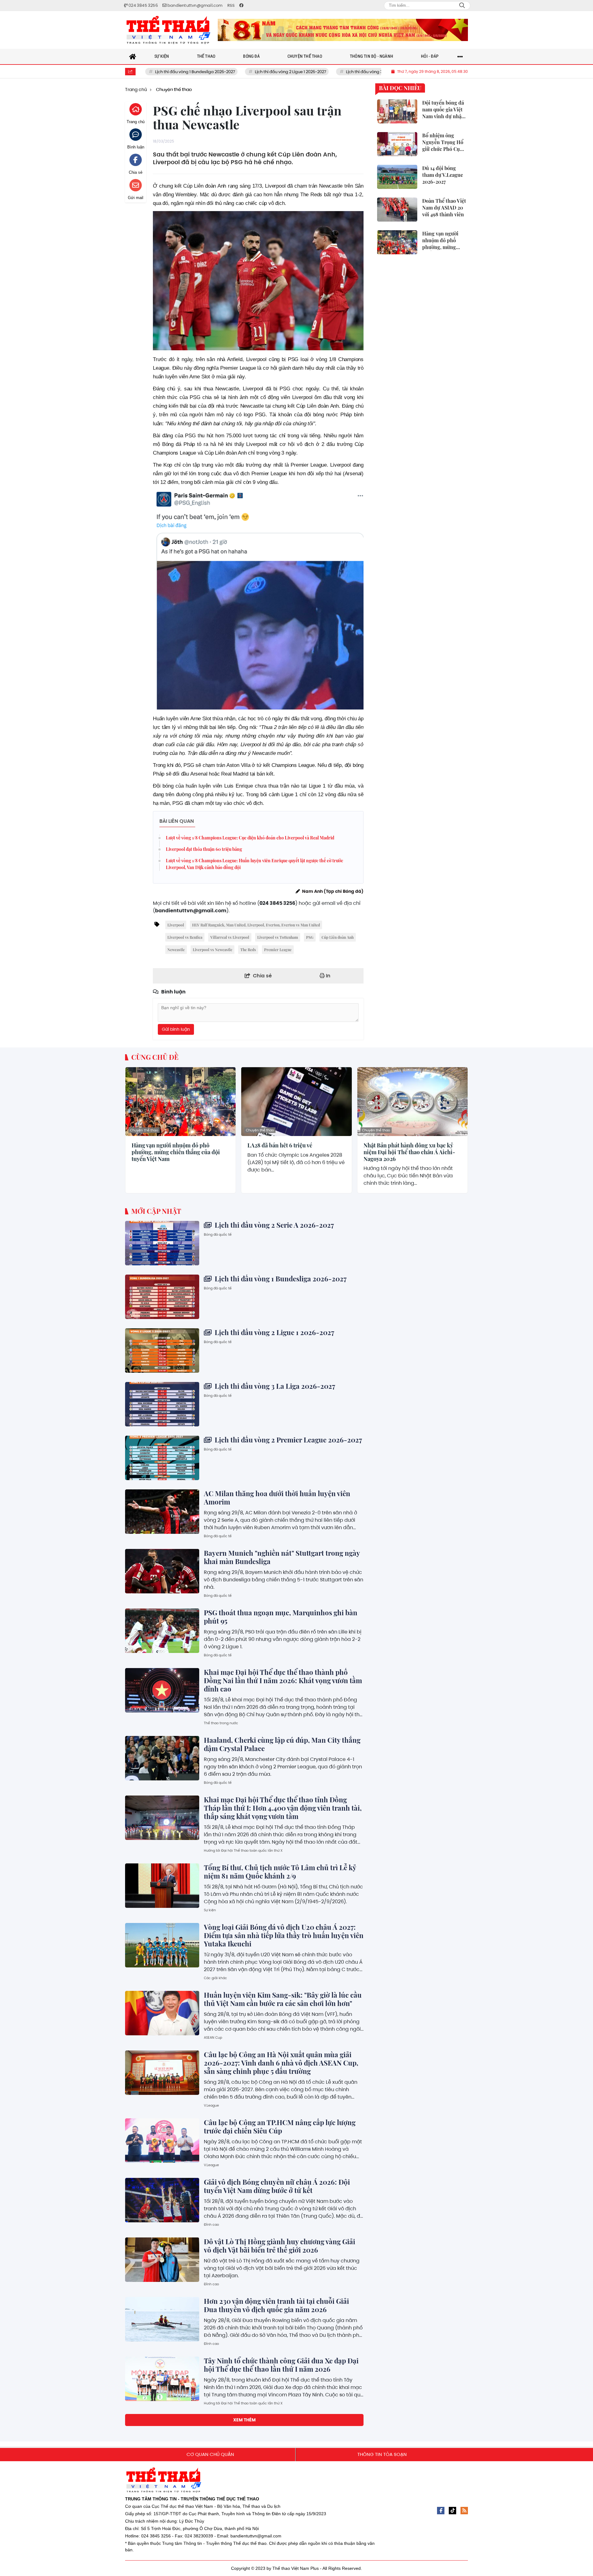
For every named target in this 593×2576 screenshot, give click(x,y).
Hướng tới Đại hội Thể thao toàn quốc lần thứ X (243, 1850)
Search (462, 6)
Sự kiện (210, 1910)
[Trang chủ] (133, 56)
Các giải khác (215, 1978)
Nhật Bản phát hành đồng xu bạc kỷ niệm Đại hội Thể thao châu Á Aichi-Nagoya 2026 (409, 1152)
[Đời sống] (343, 30)
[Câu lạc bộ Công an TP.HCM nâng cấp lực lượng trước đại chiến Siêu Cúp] (162, 2141)
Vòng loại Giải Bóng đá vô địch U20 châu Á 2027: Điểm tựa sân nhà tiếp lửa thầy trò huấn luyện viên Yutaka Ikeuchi (284, 1935)
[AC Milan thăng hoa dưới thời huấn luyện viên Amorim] (162, 1512)
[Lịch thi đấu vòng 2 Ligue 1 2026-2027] (162, 1350)
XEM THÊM (244, 2420)
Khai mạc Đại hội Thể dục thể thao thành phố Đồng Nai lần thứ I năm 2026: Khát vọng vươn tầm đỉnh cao (283, 1680)
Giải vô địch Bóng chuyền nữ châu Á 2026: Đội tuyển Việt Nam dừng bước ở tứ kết (277, 2186)
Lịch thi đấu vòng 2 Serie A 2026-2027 (273, 1225)
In (328, 976)
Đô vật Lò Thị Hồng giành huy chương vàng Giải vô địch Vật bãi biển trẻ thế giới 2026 (280, 2246)
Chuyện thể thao (144, 1130)
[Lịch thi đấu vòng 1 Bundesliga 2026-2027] (162, 1297)
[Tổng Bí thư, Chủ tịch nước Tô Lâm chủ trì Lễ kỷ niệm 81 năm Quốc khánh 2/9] (162, 1886)
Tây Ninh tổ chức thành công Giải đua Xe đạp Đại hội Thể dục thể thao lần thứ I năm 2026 (281, 2365)
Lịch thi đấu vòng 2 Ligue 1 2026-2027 (242, 72)
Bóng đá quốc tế (218, 1234)
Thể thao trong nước (221, 1723)
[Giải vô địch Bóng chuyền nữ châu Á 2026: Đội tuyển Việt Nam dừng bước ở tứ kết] (162, 2200)
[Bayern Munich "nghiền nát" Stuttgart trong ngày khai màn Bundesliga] (162, 1571)
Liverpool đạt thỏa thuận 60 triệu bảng (204, 849)
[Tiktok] (452, 2511)
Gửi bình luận (176, 1029)
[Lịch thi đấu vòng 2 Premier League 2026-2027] (162, 1458)
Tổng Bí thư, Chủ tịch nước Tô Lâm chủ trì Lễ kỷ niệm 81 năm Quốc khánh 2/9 (280, 1872)
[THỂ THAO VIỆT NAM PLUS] (168, 30)
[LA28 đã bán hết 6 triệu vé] (296, 1102)
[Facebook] (441, 2511)
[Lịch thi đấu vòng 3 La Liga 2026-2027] (162, 1404)
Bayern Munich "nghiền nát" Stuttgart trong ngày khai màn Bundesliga (282, 1557)
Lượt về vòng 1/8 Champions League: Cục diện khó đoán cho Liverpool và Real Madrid (250, 838)
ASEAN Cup (213, 2037)
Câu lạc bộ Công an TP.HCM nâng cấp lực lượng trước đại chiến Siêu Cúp (280, 2127)
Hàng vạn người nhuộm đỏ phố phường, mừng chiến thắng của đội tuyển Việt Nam (176, 1152)
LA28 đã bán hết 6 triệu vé (280, 1146)
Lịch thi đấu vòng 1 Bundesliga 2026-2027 (146, 72)
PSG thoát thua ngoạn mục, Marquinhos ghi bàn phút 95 (281, 1617)
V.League (211, 2105)
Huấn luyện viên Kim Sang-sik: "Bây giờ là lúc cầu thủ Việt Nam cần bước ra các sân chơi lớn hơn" (283, 1999)
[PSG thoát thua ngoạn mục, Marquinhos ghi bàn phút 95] (162, 1631)
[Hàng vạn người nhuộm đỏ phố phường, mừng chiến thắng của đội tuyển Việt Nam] (181, 1102)
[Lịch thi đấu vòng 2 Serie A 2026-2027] (162, 1243)
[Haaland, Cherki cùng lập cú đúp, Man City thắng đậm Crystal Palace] (162, 1758)
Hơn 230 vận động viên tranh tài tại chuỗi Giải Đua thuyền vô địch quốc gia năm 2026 (276, 2305)
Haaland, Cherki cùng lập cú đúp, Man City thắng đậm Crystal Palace (282, 1744)
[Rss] (464, 2511)
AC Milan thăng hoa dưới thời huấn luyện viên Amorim (277, 1498)
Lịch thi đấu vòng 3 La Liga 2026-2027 (333, 72)
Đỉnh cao (211, 2224)
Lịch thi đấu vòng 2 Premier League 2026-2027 (288, 1440)
